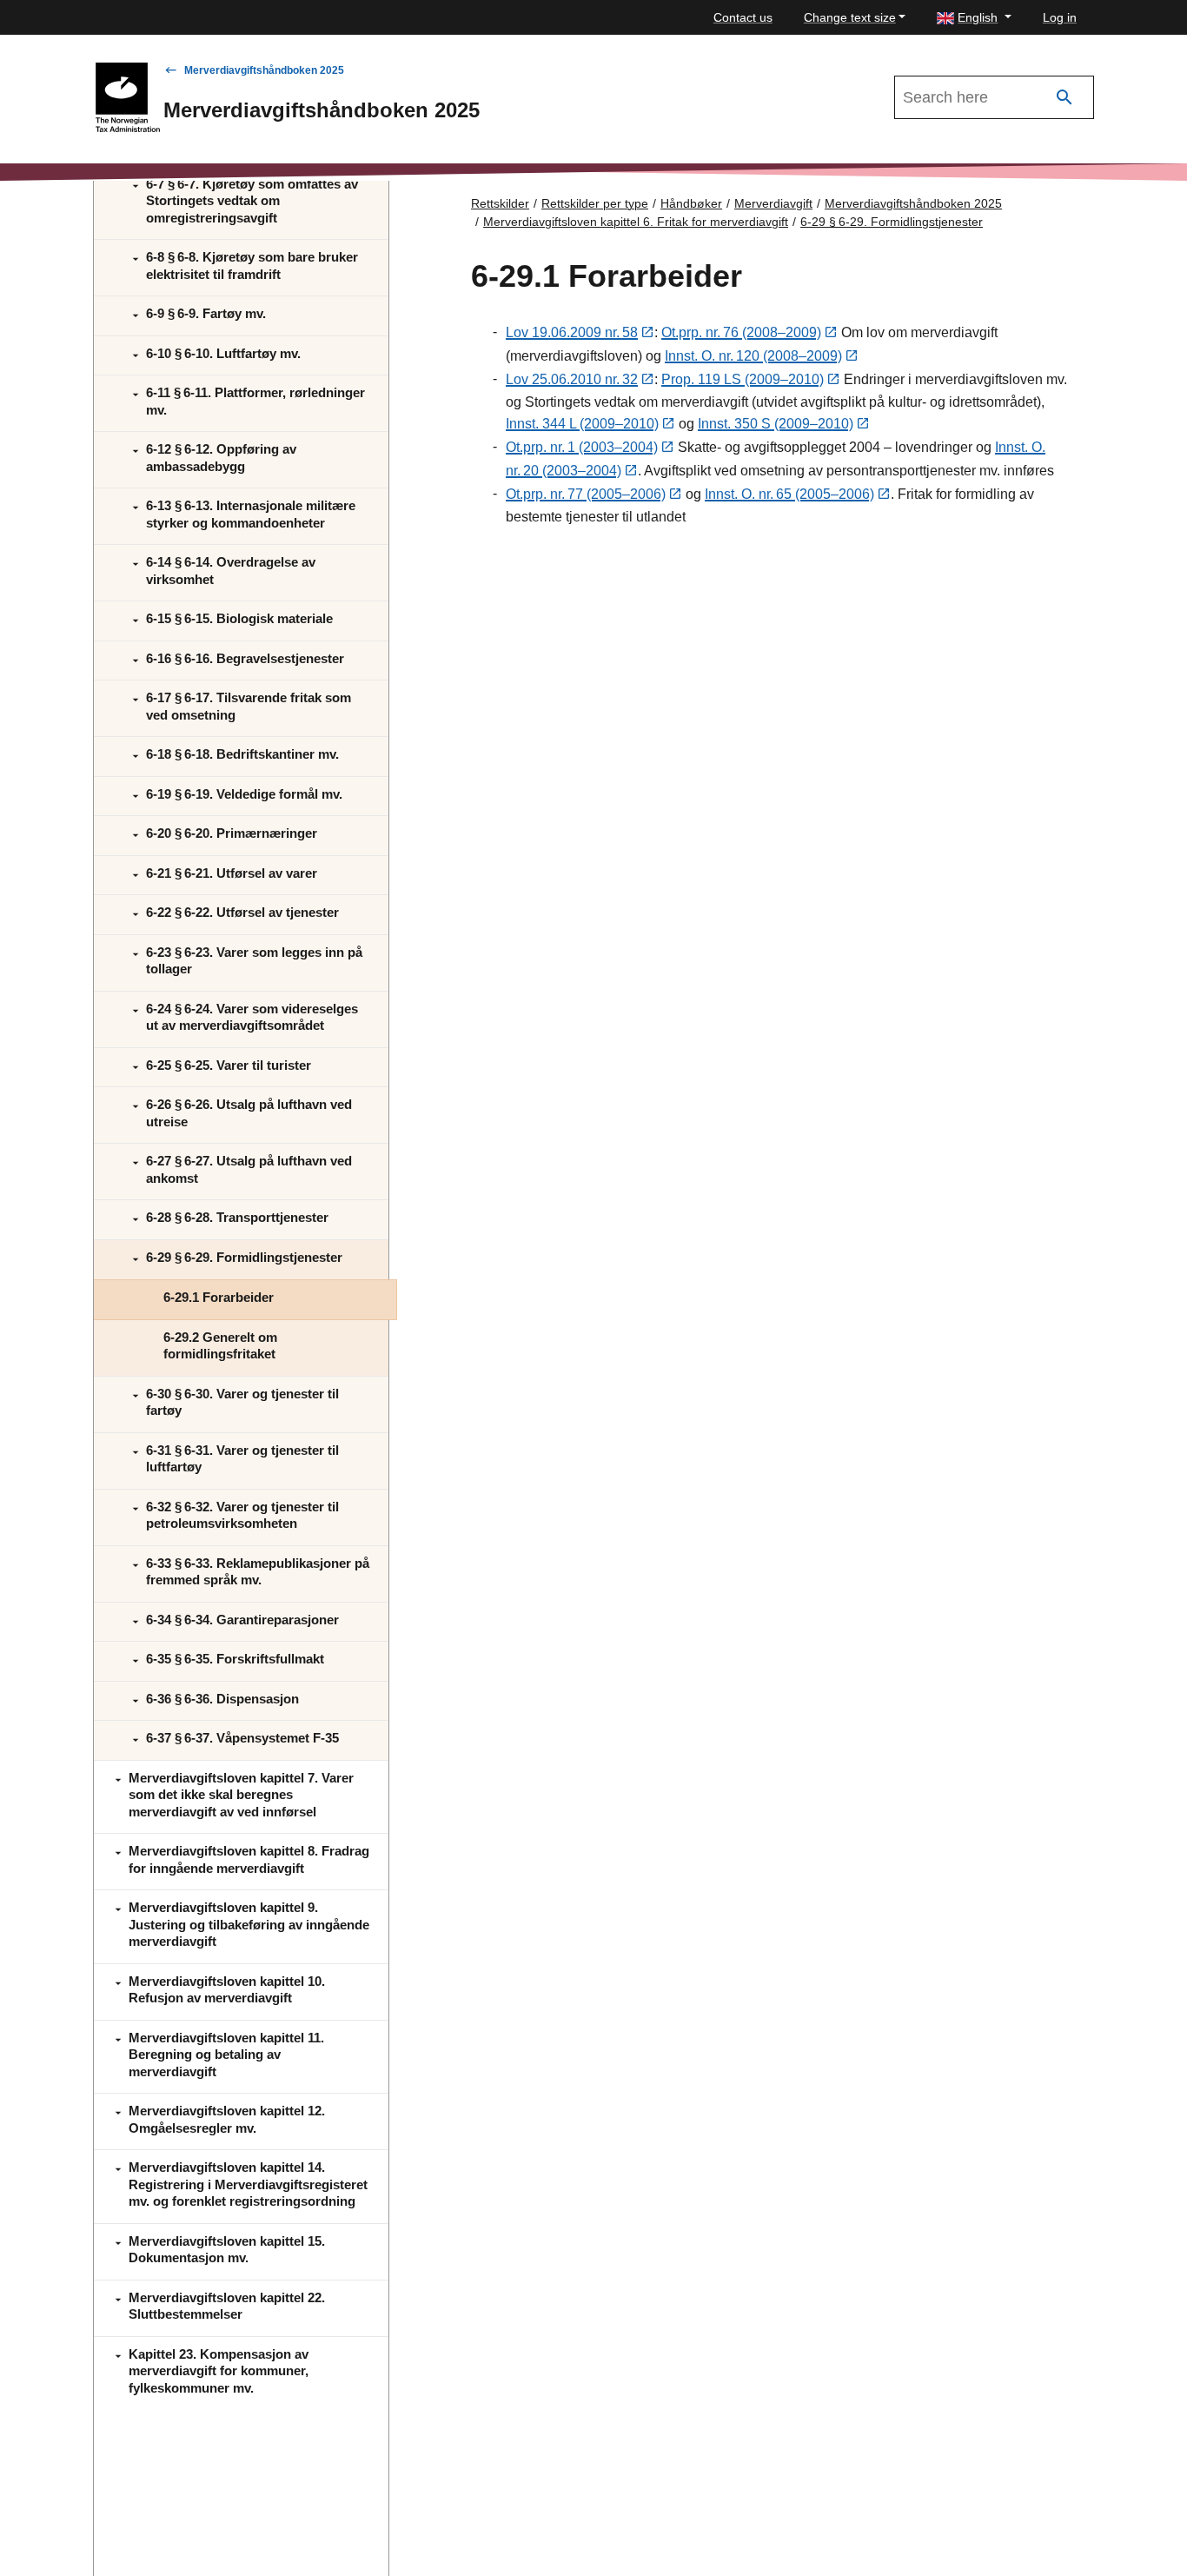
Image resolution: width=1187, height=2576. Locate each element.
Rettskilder (500, 203)
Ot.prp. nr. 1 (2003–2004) (582, 447)
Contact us (743, 17)
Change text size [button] (850, 17)
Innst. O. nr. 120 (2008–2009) (753, 356)
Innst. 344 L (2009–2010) (582, 424)
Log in (1060, 17)
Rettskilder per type (595, 203)
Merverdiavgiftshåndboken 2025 (264, 70)
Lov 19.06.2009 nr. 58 (572, 332)
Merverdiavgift (773, 203)
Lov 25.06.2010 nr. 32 (572, 379)
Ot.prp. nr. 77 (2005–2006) (586, 494)
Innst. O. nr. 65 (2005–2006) (789, 494)
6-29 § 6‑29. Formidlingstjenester (892, 222)
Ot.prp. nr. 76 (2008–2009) (741, 332)
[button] (974, 18)
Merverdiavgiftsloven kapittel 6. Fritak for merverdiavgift (636, 222)
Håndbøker (691, 203)
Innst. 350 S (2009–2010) (776, 424)
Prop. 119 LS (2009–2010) (743, 379)
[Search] (1064, 98)
